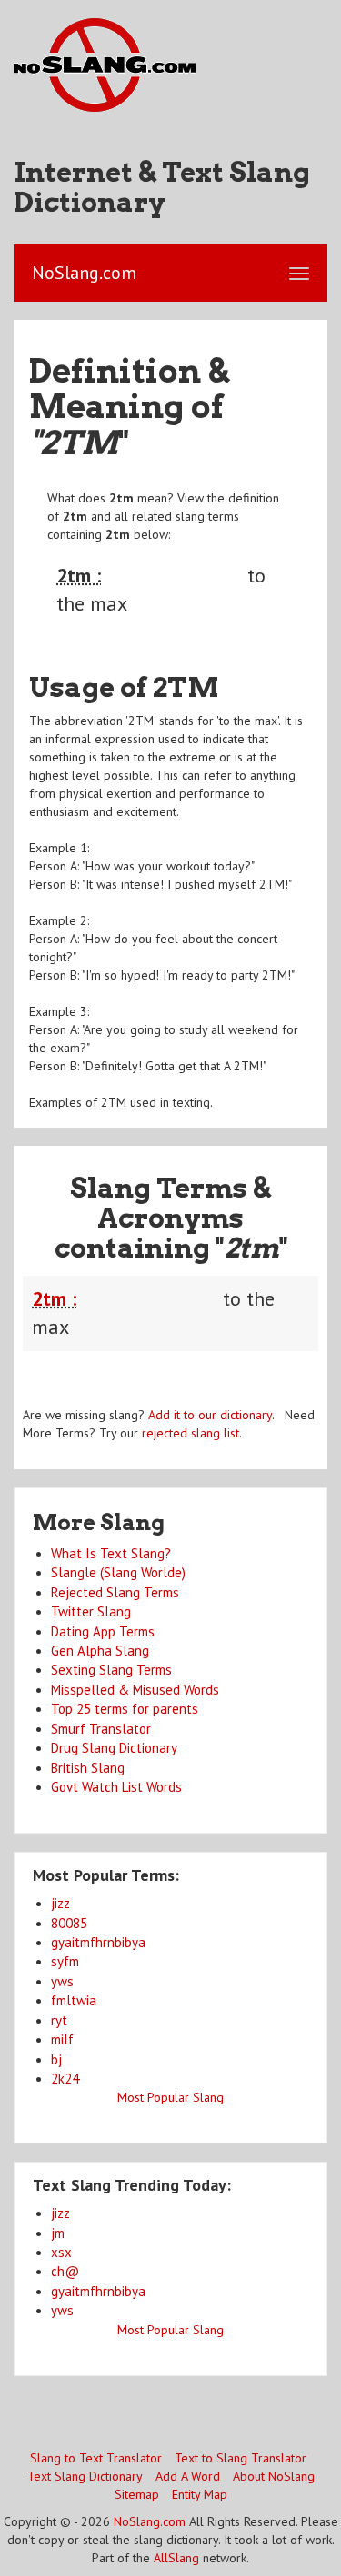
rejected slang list (191, 1433)
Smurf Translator (101, 1729)
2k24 (65, 2079)
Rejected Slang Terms (115, 1592)
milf (62, 2039)
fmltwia (74, 2000)
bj (56, 2059)
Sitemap (137, 2494)
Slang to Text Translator (96, 2458)
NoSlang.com (150, 2521)
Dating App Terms (103, 1631)
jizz (60, 1903)
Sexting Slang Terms (111, 1670)
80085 (69, 1923)
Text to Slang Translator (241, 2458)
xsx (61, 2252)
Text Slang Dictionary (85, 2476)
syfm (65, 1961)
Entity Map (200, 2494)
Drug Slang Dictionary (114, 1748)
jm (58, 2233)
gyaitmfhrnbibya (98, 1942)
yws (62, 1981)
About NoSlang (274, 2476)
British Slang (88, 1768)
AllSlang (176, 2558)
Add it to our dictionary (210, 1415)
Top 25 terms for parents (125, 1709)
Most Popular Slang (170, 2097)
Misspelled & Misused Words (135, 1690)
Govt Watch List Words (116, 1787)
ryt (59, 2020)
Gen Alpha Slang (100, 1651)
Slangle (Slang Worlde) (118, 1572)
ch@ (65, 2271)
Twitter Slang (91, 1611)
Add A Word (188, 2476)
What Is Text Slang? (111, 1553)
